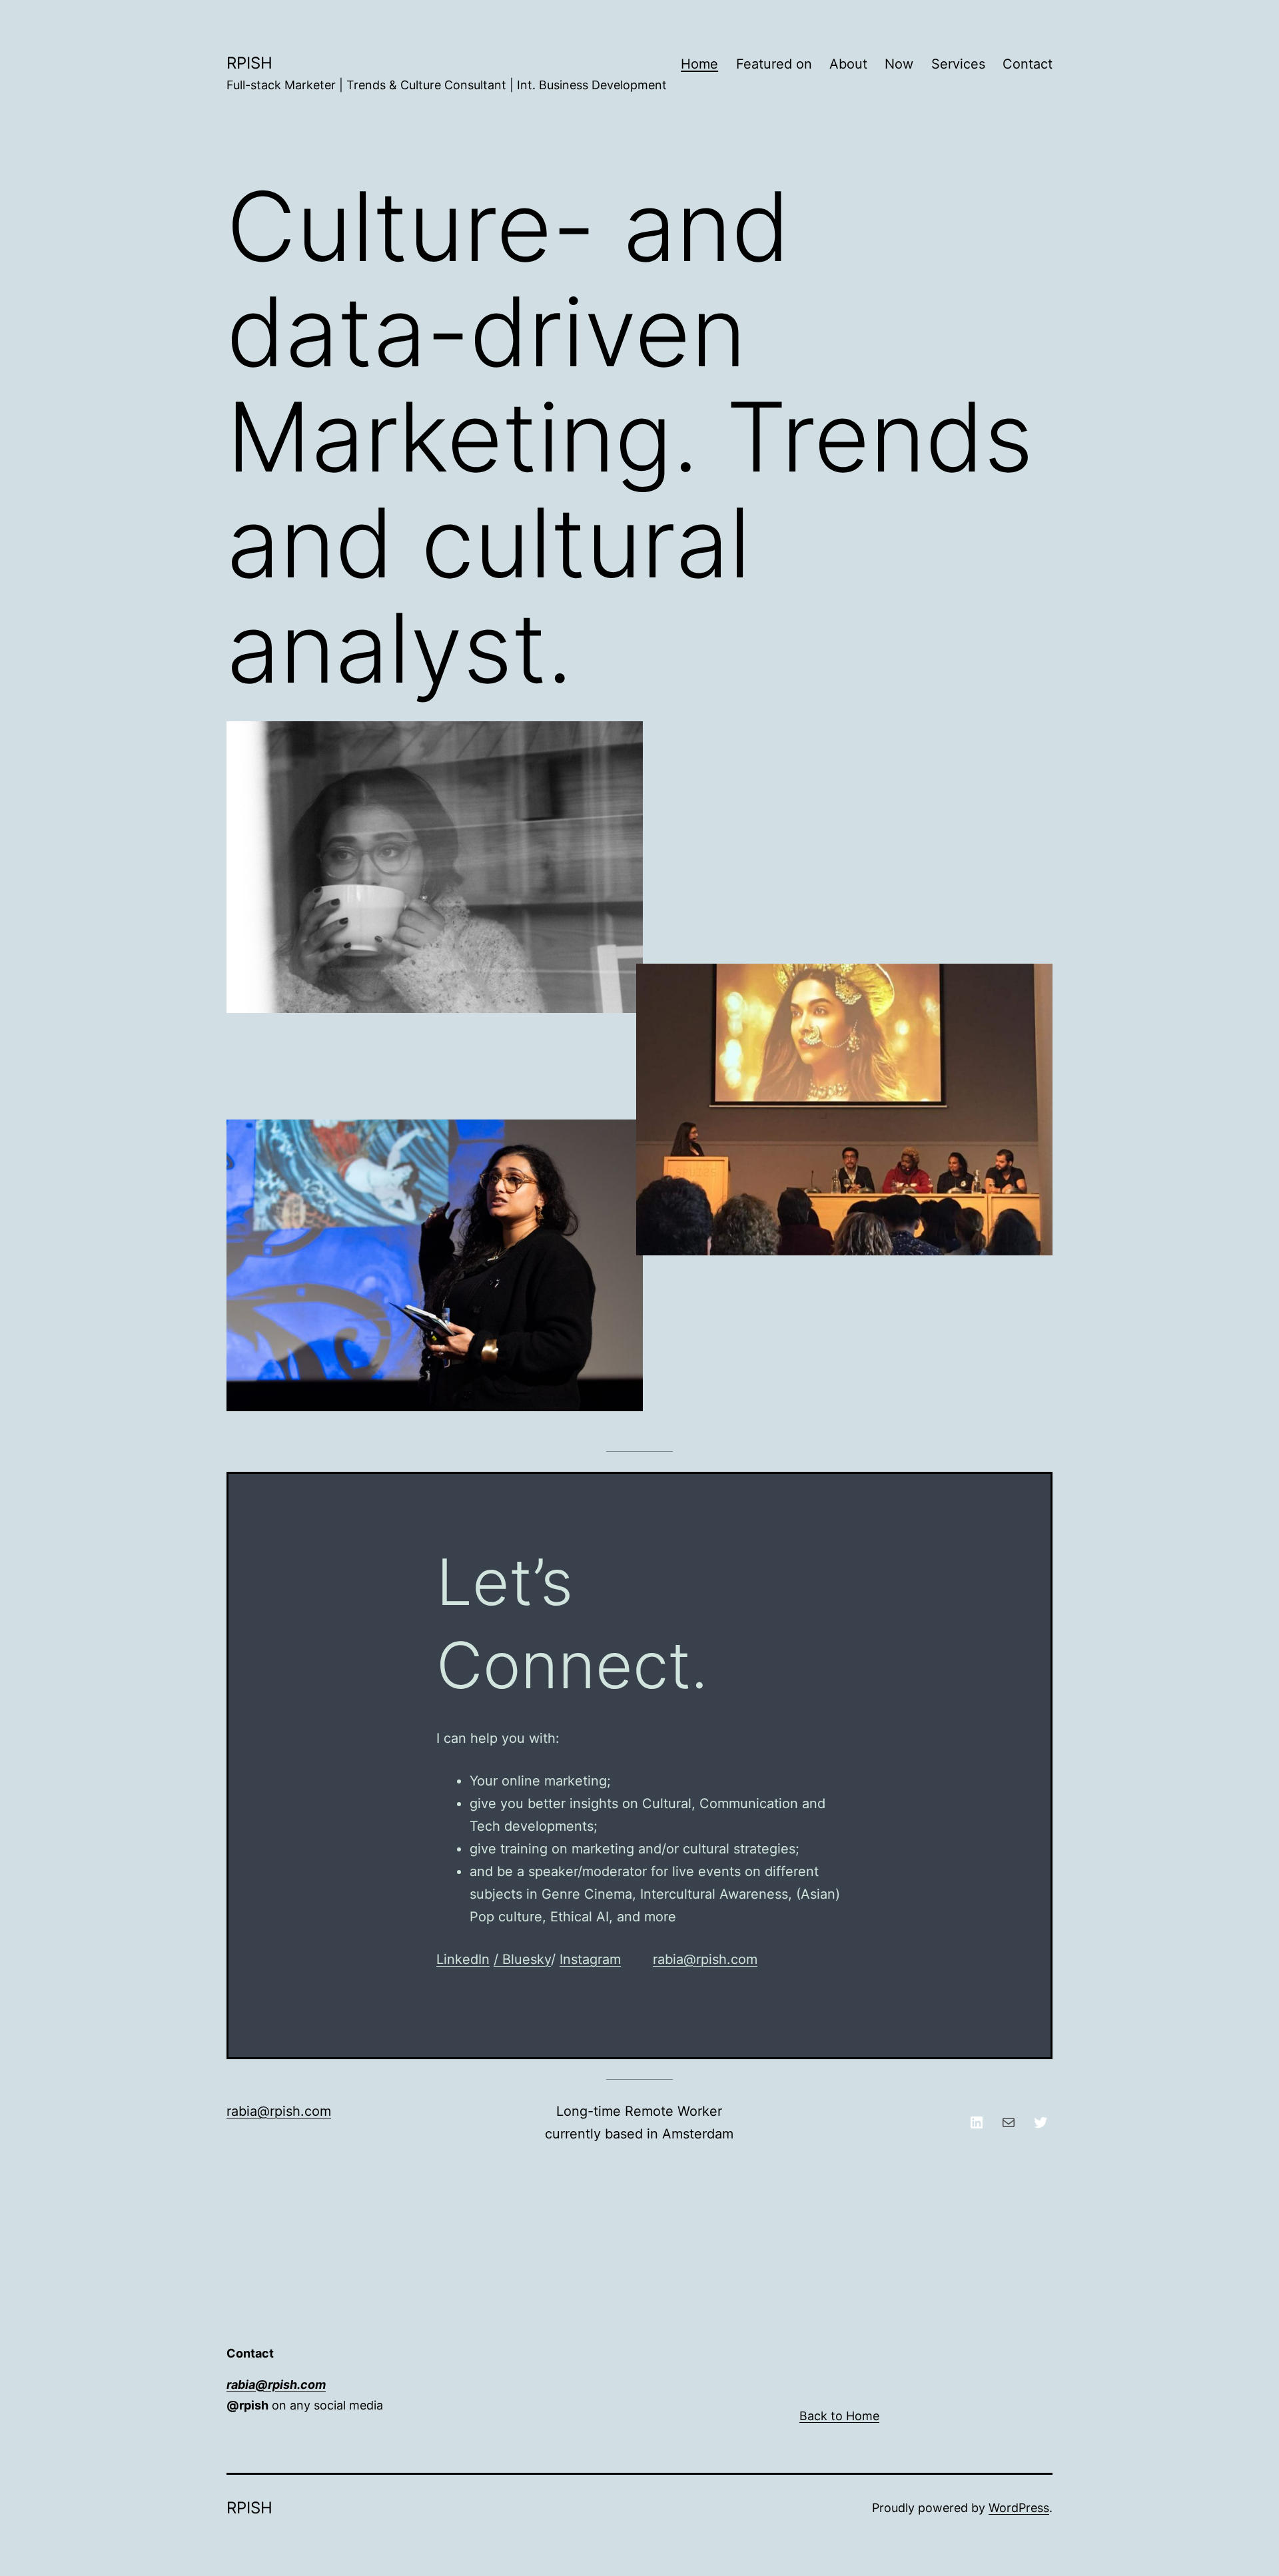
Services (958, 64)
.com (316, 2111)
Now (899, 64)
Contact (1028, 64)
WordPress (1019, 2508)
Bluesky (527, 1959)
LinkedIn (463, 1959)
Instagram (590, 1959)
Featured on (774, 64)
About (848, 64)
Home (699, 64)
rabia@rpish (263, 2111)
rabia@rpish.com (705, 1959)
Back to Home (839, 2416)
